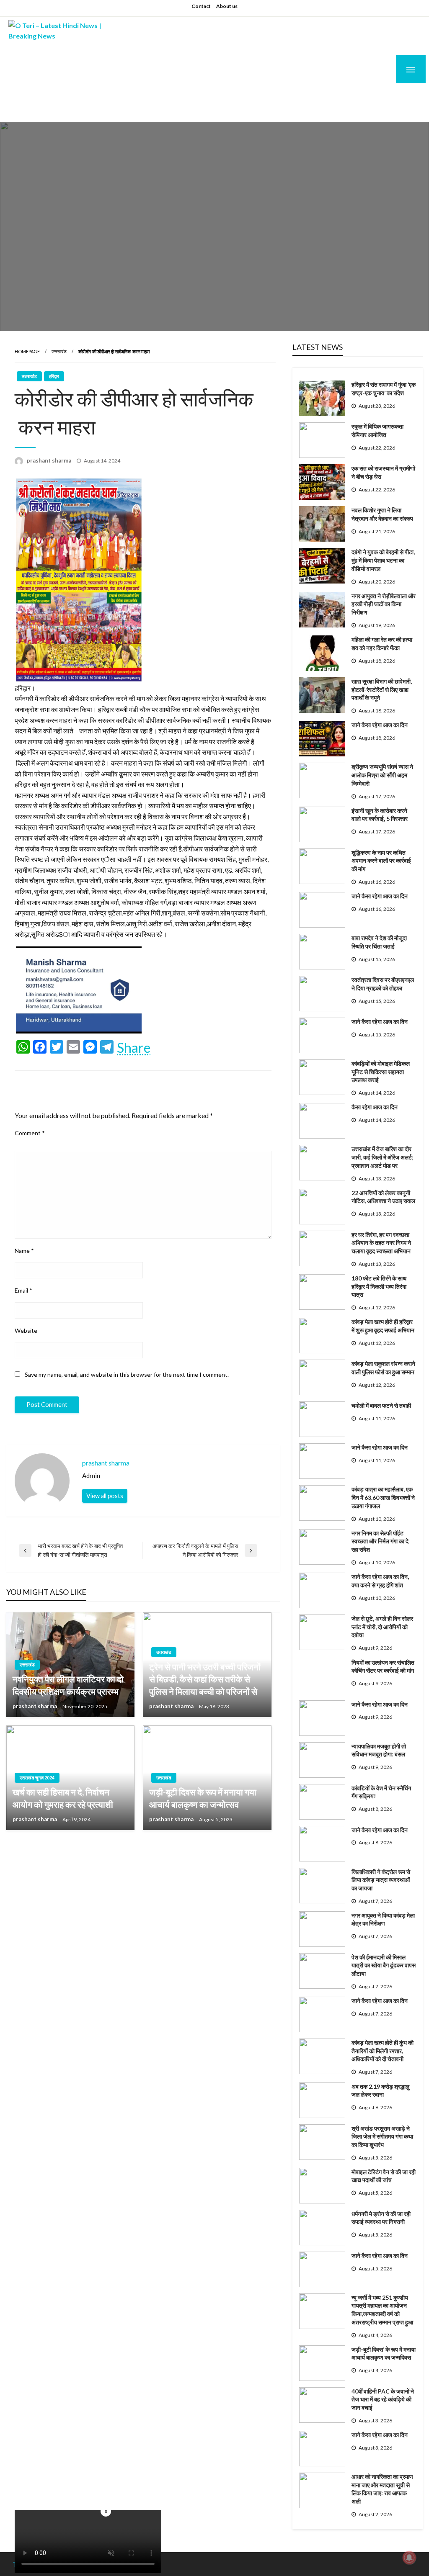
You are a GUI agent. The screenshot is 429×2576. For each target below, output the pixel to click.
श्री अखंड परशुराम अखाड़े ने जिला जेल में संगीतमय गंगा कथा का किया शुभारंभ (382, 2136)
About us (227, 6)
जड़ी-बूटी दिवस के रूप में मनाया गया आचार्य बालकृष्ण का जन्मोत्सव (203, 1798)
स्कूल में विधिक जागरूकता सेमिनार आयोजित (377, 431)
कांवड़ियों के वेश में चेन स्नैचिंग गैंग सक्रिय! (381, 1792)
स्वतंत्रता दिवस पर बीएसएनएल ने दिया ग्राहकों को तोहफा (383, 984)
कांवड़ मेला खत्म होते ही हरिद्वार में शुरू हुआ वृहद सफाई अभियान (383, 1326)
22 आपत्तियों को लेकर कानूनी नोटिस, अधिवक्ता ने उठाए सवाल (383, 1197)
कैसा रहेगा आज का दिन (375, 1107)
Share (134, 1048)
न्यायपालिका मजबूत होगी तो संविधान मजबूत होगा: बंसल (379, 1750)
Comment (30, 1133)
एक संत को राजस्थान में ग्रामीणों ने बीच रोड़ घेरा (383, 472)
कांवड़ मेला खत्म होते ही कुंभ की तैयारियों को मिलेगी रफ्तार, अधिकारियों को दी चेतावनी (382, 2051)
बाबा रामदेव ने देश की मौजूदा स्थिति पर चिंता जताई (379, 942)
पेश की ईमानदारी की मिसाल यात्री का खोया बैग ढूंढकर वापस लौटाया (384, 1965)
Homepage (27, 351)
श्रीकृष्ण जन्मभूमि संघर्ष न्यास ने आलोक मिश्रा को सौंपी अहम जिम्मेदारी (382, 775)
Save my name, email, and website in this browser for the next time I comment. (127, 1374)
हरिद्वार (54, 376)
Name (24, 1251)
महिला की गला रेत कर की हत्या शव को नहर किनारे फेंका (382, 644)
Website (26, 1330)
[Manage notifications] (409, 2558)
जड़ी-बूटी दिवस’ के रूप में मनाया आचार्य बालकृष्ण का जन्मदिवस (384, 2354)
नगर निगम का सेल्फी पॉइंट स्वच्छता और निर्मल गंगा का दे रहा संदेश (380, 1541)
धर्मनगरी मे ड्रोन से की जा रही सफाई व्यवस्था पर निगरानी (381, 2218)
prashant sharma (50, 460)
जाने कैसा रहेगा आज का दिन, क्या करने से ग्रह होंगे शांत (380, 1581)
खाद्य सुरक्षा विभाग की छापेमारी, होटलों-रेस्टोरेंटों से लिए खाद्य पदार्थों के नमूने (382, 689)
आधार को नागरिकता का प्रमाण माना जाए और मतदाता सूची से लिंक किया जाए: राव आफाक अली (382, 2489)
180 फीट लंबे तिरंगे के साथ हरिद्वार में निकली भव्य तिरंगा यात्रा (379, 1286)
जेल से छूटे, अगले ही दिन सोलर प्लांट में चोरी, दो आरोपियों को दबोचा (382, 1627)
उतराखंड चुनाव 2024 (37, 1778)
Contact (201, 6)
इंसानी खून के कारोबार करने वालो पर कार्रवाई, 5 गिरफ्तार (380, 815)
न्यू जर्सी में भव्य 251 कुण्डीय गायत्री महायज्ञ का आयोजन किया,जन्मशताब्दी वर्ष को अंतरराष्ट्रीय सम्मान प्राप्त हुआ (382, 2310)
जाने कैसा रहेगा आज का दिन (380, 725)
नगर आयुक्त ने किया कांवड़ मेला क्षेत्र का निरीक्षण (383, 1919)
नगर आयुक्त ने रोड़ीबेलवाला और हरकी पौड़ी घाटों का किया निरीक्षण (384, 604)
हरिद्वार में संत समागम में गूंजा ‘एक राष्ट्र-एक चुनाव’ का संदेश (384, 389)
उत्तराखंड (59, 351)
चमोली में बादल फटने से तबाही (381, 1405)
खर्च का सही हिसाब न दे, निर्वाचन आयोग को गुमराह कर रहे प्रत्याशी (63, 1798)
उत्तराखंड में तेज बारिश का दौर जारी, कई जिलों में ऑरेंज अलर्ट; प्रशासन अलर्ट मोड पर (382, 1157)
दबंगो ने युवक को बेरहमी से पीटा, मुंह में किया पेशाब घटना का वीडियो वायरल (383, 560)
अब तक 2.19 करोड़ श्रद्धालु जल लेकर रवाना (380, 2091)
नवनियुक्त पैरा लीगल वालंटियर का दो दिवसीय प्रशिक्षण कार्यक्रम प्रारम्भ (68, 1685)
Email (23, 1290)
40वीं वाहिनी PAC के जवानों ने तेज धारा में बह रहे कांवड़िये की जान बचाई (383, 2399)
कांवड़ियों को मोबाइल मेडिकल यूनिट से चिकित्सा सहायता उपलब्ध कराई (381, 1072)
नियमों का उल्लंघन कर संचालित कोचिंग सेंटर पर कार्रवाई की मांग (383, 1667)
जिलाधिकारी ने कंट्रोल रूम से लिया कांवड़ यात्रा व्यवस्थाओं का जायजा (381, 1880)
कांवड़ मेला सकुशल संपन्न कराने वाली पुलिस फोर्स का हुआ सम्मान (383, 1368)
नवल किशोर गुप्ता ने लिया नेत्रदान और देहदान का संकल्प (382, 514)
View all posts (105, 1496)
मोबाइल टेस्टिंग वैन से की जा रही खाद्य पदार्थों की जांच (384, 2176)
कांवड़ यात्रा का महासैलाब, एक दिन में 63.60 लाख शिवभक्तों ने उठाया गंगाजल (383, 1497)
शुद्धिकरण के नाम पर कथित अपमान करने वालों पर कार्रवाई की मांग (381, 861)
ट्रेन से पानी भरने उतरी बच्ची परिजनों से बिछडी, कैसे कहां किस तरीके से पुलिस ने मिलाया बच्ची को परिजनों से (205, 1679)
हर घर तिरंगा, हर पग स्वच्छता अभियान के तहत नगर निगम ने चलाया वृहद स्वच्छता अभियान (381, 1243)
